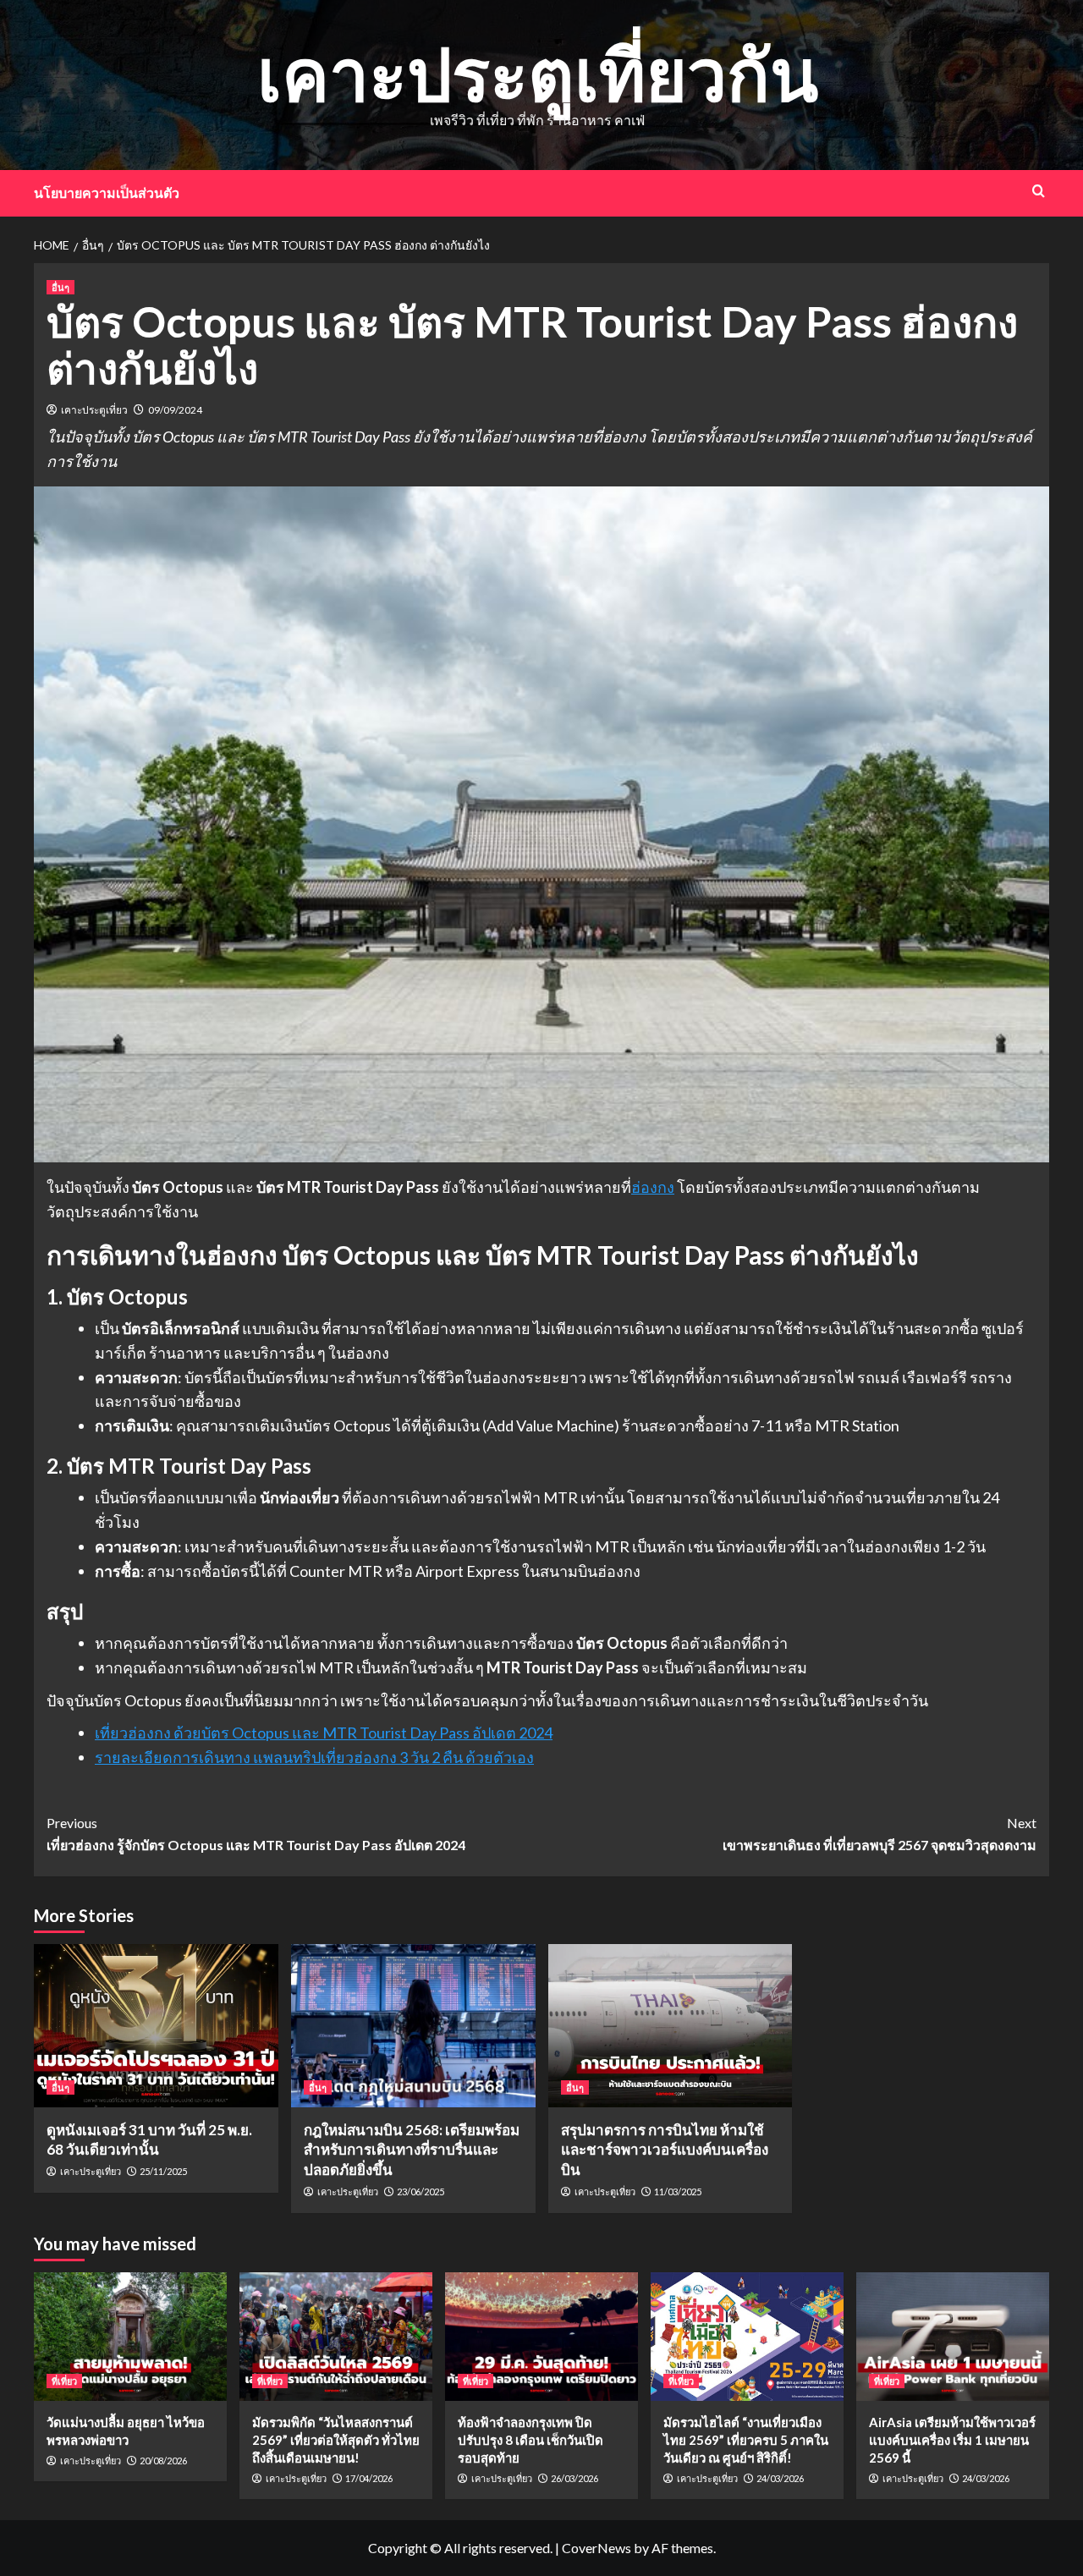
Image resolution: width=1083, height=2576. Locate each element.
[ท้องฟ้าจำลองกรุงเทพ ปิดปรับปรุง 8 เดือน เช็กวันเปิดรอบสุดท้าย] (541, 2337)
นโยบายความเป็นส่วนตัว (107, 192)
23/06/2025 (421, 2192)
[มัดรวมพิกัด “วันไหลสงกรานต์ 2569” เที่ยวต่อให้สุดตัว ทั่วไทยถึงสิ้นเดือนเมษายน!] (336, 2337)
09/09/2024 (175, 410)
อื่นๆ (60, 287)
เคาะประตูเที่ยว (94, 410)
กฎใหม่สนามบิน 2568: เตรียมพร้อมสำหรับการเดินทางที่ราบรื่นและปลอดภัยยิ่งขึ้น (412, 2150)
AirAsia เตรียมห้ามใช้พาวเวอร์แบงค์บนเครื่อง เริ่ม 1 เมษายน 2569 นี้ (952, 2440)
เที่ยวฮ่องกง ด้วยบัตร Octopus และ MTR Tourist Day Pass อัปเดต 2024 (324, 1733)
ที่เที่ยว (64, 2381)
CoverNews (596, 2548)
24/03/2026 (780, 2478)
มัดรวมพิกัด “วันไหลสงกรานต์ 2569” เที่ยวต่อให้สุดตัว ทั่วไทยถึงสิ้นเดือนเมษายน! (336, 2440)
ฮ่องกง (653, 1187)
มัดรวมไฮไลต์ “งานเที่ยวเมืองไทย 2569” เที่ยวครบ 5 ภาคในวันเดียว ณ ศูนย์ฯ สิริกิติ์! (746, 2440)
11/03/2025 (678, 2192)
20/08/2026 (163, 2461)
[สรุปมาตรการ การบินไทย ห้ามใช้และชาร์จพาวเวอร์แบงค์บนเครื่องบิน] (671, 2026)
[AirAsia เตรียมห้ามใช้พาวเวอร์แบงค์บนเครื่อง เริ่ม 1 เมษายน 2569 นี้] (953, 2337)
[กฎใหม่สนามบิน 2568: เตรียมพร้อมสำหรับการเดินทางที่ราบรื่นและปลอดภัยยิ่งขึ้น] (413, 2026)
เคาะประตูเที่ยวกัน (538, 73)
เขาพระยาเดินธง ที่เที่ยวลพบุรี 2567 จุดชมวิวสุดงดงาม (880, 1834)
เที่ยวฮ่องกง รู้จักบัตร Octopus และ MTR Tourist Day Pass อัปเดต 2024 (256, 1834)
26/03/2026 (574, 2478)
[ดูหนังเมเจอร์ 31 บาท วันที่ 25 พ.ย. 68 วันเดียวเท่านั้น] (156, 2026)
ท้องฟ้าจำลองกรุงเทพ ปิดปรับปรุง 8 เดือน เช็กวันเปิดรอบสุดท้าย (531, 2440)
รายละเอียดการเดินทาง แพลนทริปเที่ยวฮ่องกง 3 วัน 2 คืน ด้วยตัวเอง (314, 1757)
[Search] (1039, 191)
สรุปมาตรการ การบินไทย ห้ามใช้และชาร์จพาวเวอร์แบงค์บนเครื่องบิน (665, 2150)
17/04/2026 (369, 2478)
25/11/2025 (163, 2171)
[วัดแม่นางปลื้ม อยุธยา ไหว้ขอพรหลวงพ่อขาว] (130, 2337)
